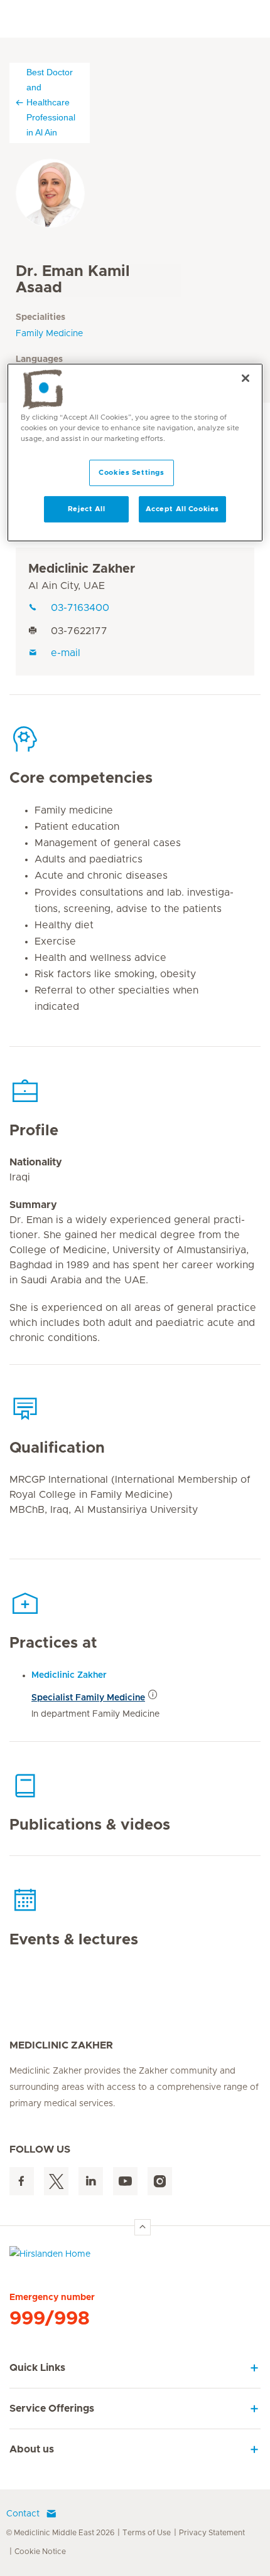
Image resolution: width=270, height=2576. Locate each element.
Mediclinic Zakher (82, 569)
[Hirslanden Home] (135, 2257)
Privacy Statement (212, 2533)
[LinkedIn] (91, 2181)
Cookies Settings (131, 473)
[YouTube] (125, 2181)
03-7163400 (80, 608)
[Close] (246, 378)
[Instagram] (160, 2181)
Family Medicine (49, 334)
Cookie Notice (40, 2552)
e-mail (66, 653)
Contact (23, 2514)
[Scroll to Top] (143, 2227)
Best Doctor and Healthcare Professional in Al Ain (51, 102)
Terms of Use (147, 2533)
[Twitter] (56, 2181)
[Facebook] (22, 2181)
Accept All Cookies (182, 509)
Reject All (87, 509)
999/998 (50, 2319)
